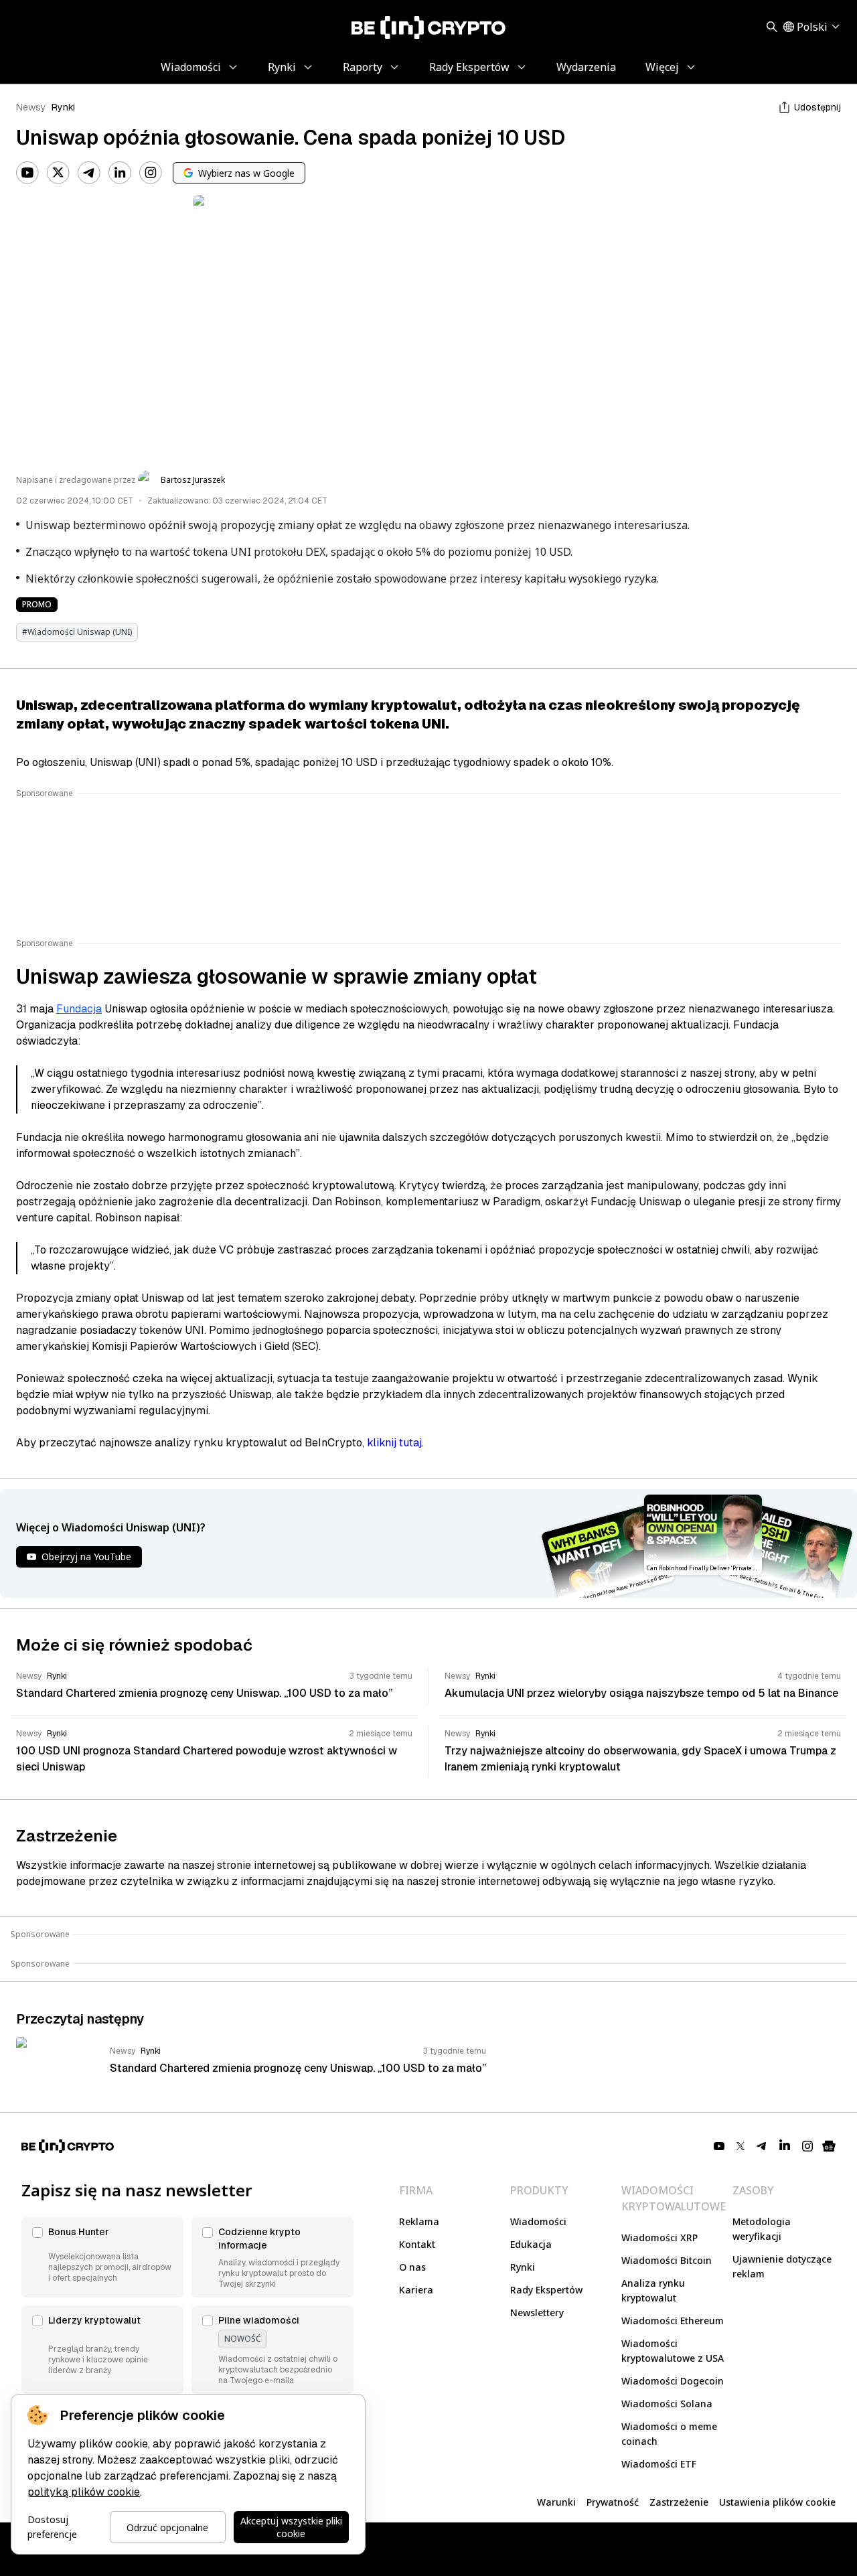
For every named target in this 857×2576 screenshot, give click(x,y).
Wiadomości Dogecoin (673, 2381)
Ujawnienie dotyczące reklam (782, 2266)
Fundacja (79, 1009)
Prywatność (613, 2502)
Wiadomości (538, 2221)
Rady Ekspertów (546, 2290)
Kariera (416, 2290)
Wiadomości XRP (659, 2238)
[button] (102, 2257)
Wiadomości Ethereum (673, 2321)
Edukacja (531, 2244)
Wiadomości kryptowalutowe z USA (673, 2351)
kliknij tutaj (394, 1443)
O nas (412, 2267)
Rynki (63, 107)
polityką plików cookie (84, 2492)
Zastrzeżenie (679, 2502)
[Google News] (829, 2146)
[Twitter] (58, 173)
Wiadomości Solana (667, 2404)
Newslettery (537, 2313)
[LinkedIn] (120, 173)
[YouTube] (27, 173)
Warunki (556, 2502)
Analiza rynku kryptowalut (653, 2290)
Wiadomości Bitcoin (667, 2260)
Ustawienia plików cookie (777, 2502)
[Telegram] (89, 173)
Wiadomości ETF (659, 2464)
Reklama (419, 2221)
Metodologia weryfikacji (762, 2229)
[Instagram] (151, 173)
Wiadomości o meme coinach (669, 2434)
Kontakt (417, 2244)
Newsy (31, 107)
